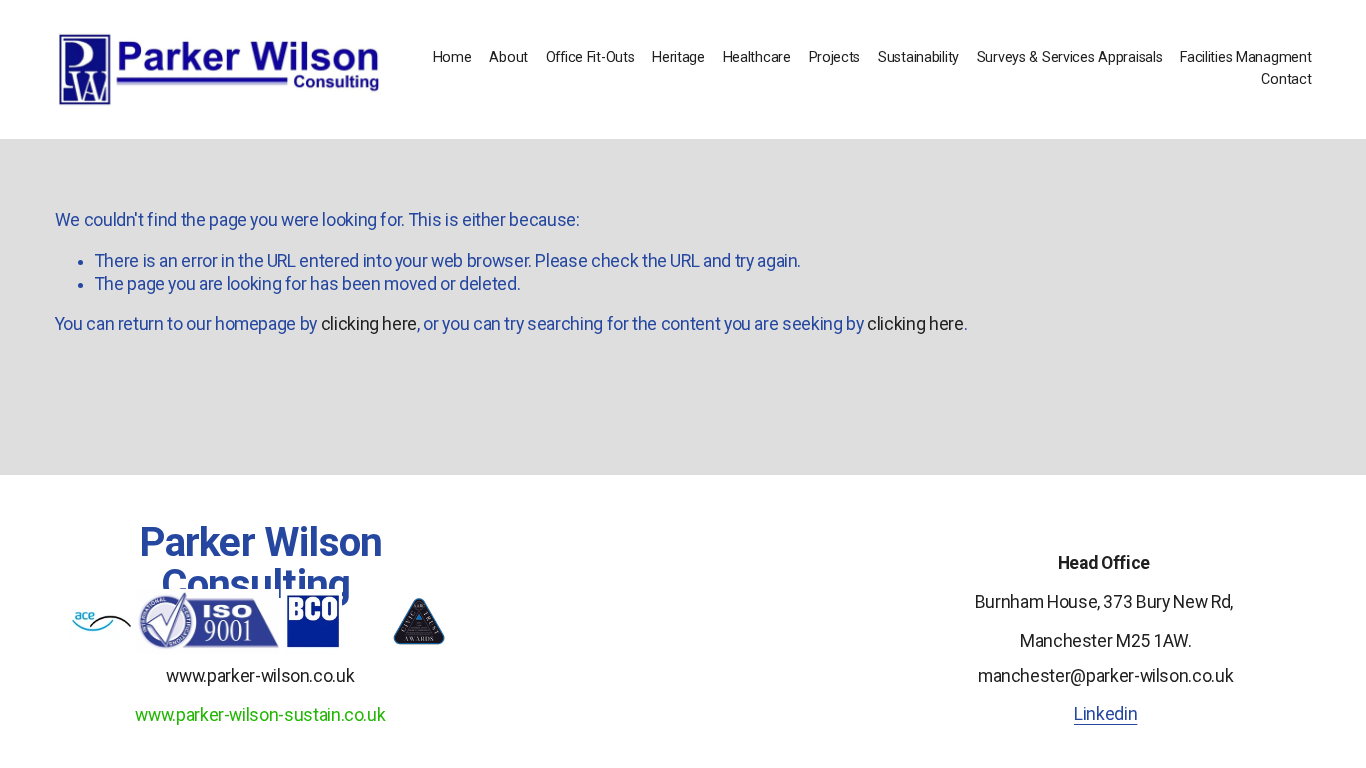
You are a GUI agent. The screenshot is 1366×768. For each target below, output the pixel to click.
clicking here (369, 324)
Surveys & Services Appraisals (1070, 57)
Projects (835, 57)
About (508, 57)
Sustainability (918, 57)
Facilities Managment (1245, 57)
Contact (1286, 79)
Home (452, 57)
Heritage (678, 57)
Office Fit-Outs (590, 57)
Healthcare (757, 57)
